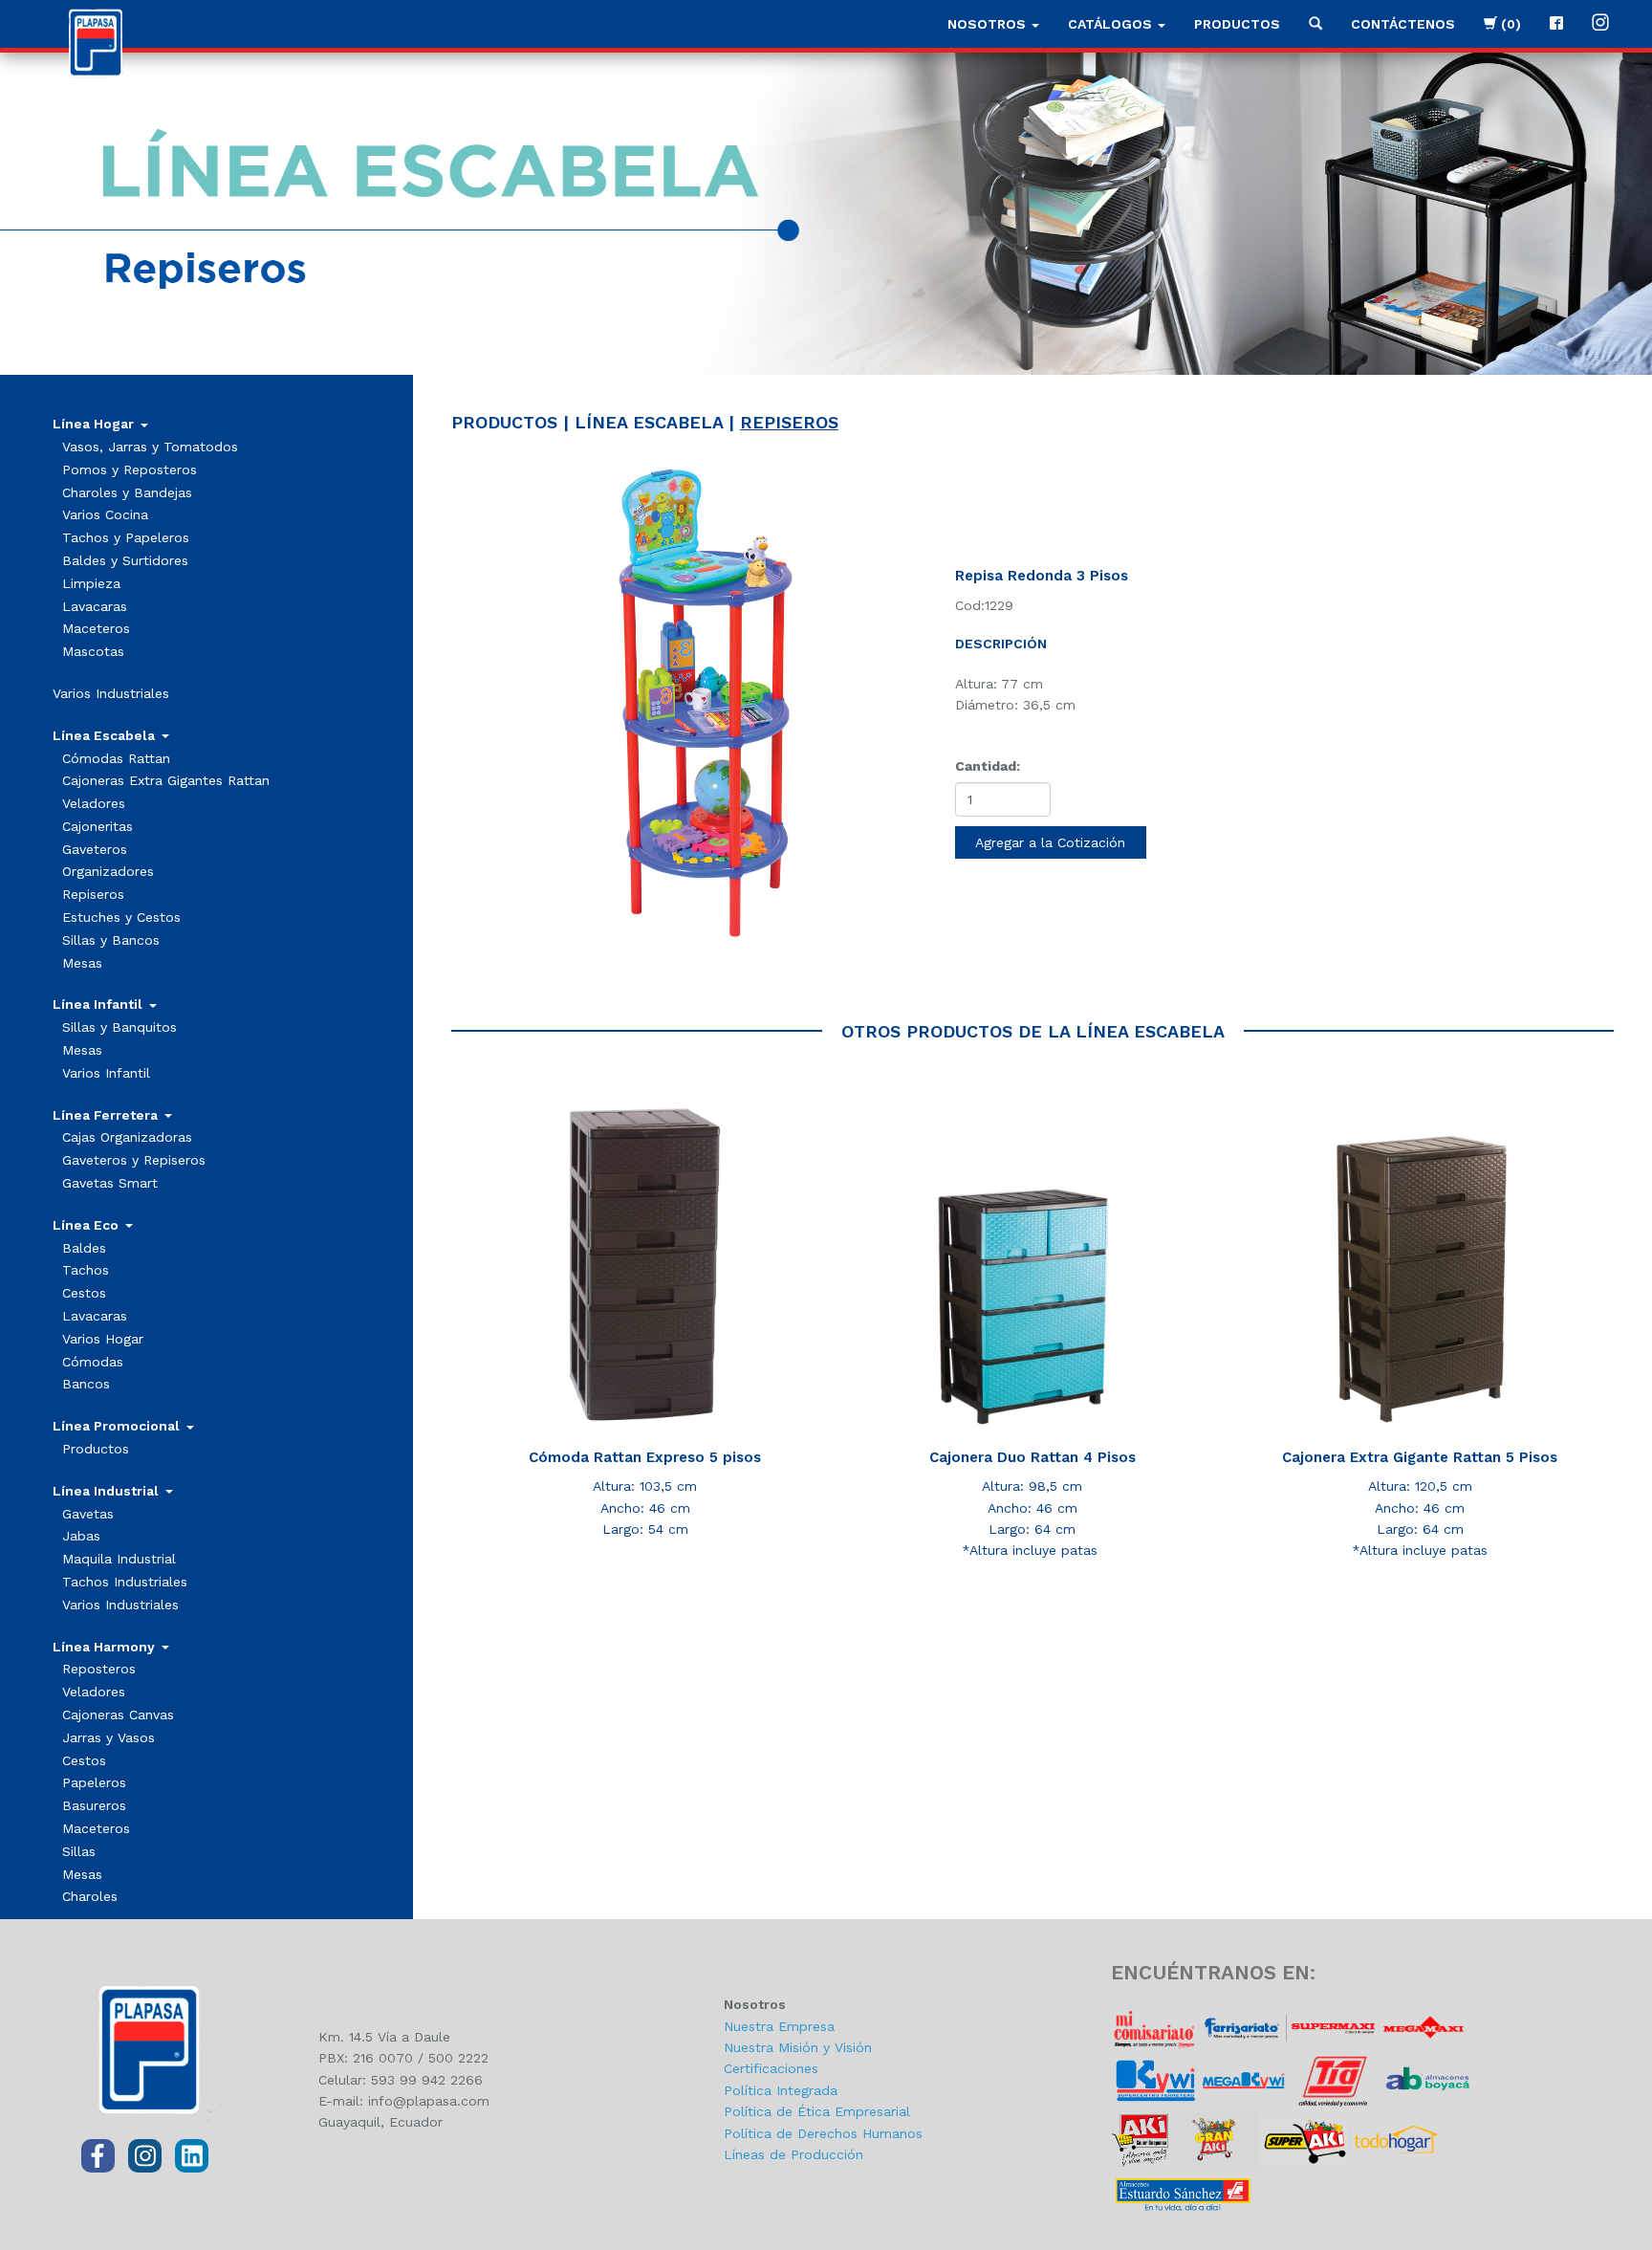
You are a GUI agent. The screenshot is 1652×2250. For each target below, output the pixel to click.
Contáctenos (1403, 24)
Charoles (90, 1896)
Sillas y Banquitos (120, 1027)
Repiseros (93, 894)
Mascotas (93, 651)
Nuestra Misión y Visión (798, 2047)
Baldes (84, 1248)
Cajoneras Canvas (118, 1715)
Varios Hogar (103, 1339)
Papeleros (94, 1782)
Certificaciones (771, 2068)
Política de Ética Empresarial (817, 2111)
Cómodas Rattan (116, 758)
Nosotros (989, 24)
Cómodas (93, 1362)
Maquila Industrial (119, 1559)
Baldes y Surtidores (125, 560)
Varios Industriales (111, 693)
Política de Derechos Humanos (823, 2133)
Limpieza (91, 583)
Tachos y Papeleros (126, 537)
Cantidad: (988, 766)
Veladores (94, 803)
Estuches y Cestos (121, 917)
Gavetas (88, 1514)
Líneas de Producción (793, 2154)
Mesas (82, 963)
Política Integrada (781, 2090)
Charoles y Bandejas (127, 492)
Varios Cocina (105, 514)
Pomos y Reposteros (130, 470)
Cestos (84, 1293)
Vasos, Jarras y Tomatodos (150, 447)
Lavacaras (95, 606)
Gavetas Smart (110, 1183)
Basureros (94, 1805)
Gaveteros (95, 849)
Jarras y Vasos (109, 1737)
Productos (1237, 24)
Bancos (86, 1384)
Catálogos (1112, 24)
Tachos (86, 1270)
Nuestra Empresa (779, 2026)
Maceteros (96, 628)
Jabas (81, 1536)
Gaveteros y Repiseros (134, 1160)
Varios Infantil (106, 1073)
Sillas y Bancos (111, 940)
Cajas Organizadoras (127, 1137)
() (1509, 24)
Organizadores (108, 871)
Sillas (79, 1851)
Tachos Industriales (125, 1582)
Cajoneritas (98, 826)
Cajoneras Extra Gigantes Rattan (166, 780)
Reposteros (99, 1669)
